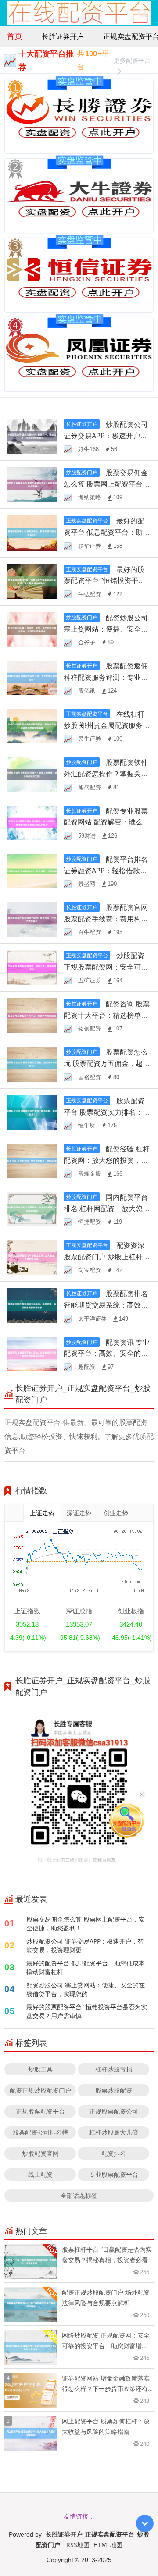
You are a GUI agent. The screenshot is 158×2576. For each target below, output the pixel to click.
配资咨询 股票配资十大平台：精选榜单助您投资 (107, 1015)
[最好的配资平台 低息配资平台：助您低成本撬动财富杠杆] (32, 532)
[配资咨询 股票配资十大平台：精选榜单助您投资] (32, 1015)
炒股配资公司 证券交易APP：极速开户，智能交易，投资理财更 (85, 1945)
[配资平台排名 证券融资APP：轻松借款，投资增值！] (32, 870)
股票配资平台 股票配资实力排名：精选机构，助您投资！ (107, 1112)
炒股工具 (40, 2069)
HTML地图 (108, 2545)
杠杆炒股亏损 (114, 2069)
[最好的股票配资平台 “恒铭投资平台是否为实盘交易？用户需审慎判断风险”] (32, 581)
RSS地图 (78, 2545)
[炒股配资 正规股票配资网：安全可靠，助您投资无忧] (32, 967)
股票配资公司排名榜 (40, 2132)
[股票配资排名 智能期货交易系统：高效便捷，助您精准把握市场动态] (32, 1305)
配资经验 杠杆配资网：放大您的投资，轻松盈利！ (107, 1160)
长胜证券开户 (63, 36)
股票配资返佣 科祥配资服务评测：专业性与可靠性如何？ (106, 677)
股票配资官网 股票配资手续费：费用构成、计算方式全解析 (106, 919)
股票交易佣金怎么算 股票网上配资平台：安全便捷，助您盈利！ (107, 484)
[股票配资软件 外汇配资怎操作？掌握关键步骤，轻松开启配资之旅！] (32, 774)
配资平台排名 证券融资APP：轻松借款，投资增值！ (106, 871)
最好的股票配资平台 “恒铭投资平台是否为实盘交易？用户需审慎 (87, 2011)
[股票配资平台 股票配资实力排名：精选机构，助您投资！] (32, 1112)
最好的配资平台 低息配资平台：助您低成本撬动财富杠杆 (107, 532)
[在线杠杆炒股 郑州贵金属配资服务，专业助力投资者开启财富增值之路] (32, 725)
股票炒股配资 (114, 2090)
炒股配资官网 (40, 2153)
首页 (14, 36)
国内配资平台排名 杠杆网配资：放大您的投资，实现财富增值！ (107, 1208)
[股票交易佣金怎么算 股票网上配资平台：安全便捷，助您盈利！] (32, 484)
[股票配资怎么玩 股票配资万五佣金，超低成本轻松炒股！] (32, 1064)
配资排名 (114, 2153)
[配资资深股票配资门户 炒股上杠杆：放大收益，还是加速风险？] (32, 1257)
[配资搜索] (142, 13)
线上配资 (40, 2174)
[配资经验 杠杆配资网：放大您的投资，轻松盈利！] (32, 1160)
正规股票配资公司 (114, 2111)
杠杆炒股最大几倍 (114, 2132)
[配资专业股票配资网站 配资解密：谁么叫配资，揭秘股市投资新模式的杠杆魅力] (32, 822)
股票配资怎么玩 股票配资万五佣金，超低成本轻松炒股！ (107, 1063)
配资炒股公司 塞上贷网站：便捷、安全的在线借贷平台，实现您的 (86, 1989)
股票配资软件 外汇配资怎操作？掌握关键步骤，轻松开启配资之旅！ (106, 774)
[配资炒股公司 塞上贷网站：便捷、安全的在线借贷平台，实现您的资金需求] (32, 629)
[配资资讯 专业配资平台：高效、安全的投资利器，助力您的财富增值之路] (32, 1353)
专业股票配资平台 (114, 2174)
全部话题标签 (79, 2195)
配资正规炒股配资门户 (40, 2090)
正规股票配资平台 (40, 2111)
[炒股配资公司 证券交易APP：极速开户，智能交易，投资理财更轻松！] (32, 435)
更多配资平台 (132, 60)
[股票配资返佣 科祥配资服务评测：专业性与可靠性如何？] (32, 677)
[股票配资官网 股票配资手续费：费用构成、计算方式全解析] (32, 918)
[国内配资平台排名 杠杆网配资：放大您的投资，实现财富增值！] (32, 1208)
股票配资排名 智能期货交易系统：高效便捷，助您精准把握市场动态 (106, 1305)
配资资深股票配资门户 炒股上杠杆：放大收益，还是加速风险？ (107, 1257)
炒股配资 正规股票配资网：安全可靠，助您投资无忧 (104, 967)
